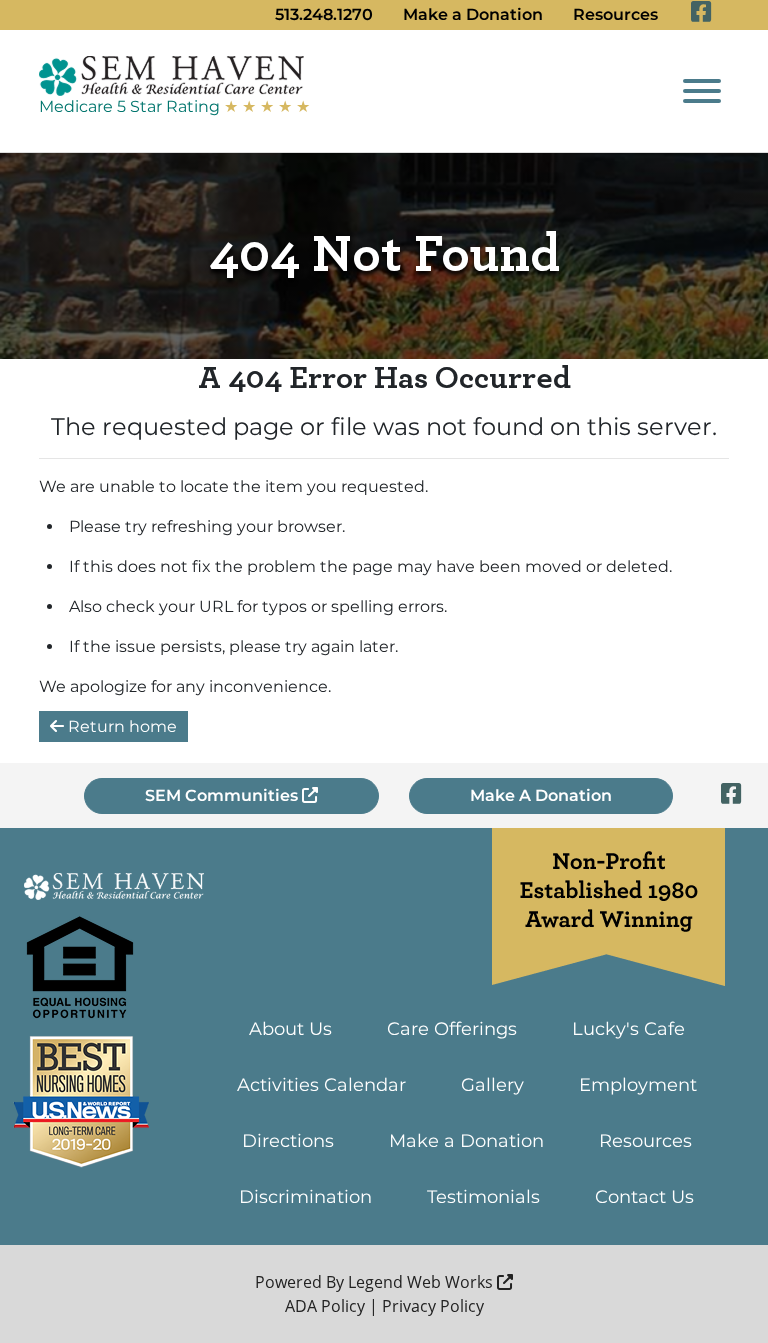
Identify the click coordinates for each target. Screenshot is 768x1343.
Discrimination (305, 1197)
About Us (290, 1029)
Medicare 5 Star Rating (174, 106)
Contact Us (644, 1197)
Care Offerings (452, 1029)
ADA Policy (325, 1306)
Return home (120, 726)
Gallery (492, 1085)
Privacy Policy (433, 1306)
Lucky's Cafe (628, 1029)
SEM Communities (223, 795)
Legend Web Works (422, 1282)
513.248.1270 (324, 14)
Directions (288, 1141)
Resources (615, 14)
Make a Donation (473, 14)
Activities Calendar (321, 1085)
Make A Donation (541, 795)
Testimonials (483, 1197)
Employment (638, 1085)
